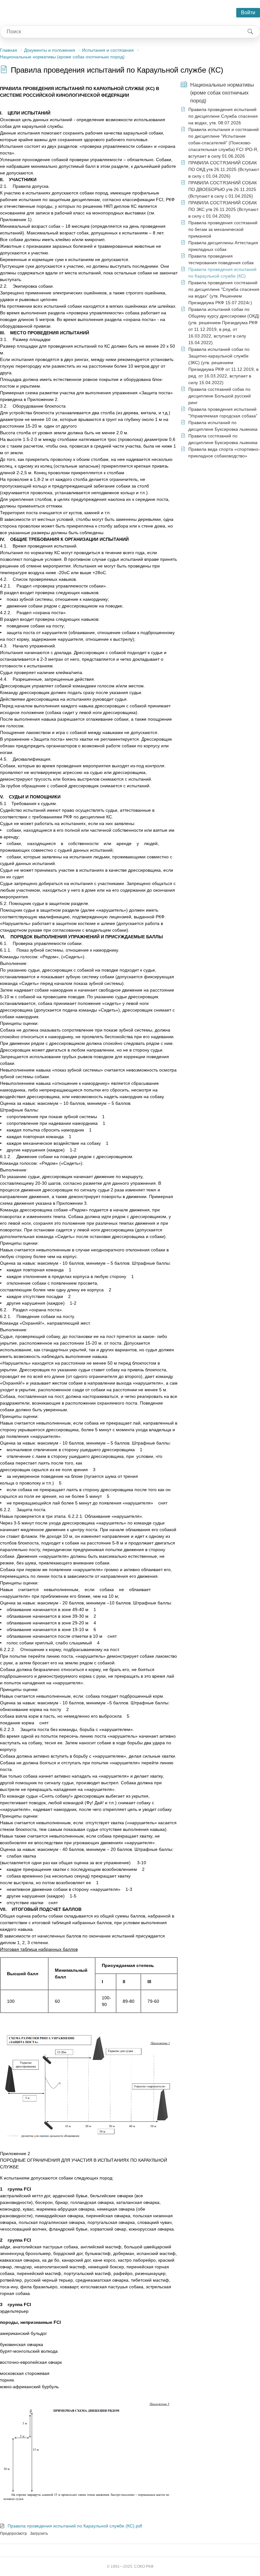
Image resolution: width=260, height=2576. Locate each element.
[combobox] (120, 32)
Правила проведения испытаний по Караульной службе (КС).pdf (75, 2526)
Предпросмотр (13, 2533)
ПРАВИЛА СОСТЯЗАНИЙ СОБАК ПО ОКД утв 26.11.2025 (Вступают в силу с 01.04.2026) (224, 169)
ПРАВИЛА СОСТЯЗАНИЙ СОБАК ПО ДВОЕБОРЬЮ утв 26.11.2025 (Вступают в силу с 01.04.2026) (223, 189)
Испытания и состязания (108, 50)
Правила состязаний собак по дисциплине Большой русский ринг (220, 396)
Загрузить (39, 2533)
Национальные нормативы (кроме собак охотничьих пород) (62, 57)
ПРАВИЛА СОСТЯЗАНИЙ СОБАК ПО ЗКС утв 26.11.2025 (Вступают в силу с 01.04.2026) (223, 209)
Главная (9, 50)
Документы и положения (50, 50)
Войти (248, 13)
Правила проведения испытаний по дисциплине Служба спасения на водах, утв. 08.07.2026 (223, 116)
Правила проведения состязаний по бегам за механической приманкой (223, 229)
